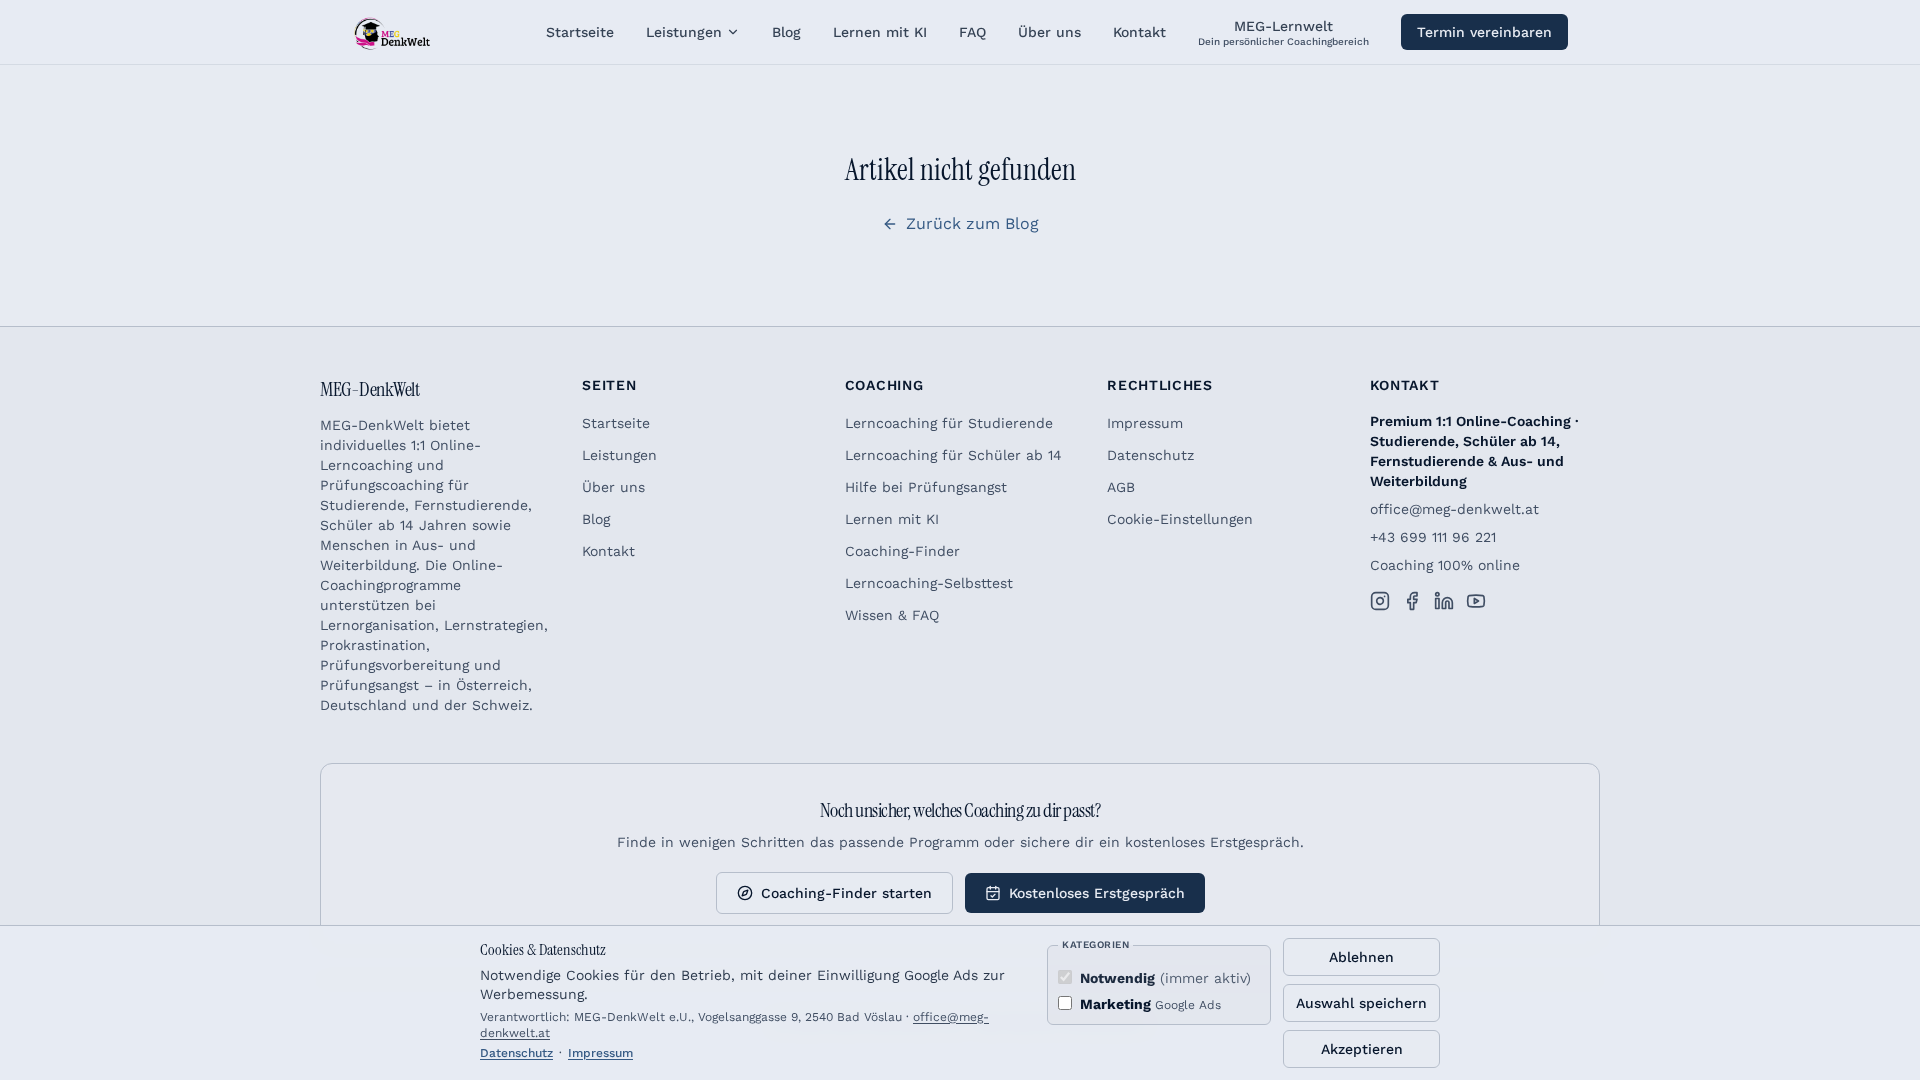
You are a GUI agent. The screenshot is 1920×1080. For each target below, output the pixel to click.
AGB (1121, 487)
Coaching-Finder (902, 551)
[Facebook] (1412, 601)
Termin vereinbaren (1484, 32)
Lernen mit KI (892, 519)
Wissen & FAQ (892, 615)
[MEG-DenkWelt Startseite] (392, 32)
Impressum (1145, 423)
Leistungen (684, 32)
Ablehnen (1361, 957)
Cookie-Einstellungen (1180, 519)
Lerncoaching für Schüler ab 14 (953, 455)
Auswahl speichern (1361, 1003)
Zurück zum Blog (972, 223)
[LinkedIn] (1444, 601)
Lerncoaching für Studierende (949, 423)
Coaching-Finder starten (846, 893)
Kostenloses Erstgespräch (1097, 893)
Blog (596, 519)
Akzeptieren (1362, 1049)
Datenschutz (1150, 455)
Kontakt (608, 551)
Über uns (613, 487)
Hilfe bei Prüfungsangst (926, 487)
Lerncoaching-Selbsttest (929, 583)
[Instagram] (1380, 601)
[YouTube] (1476, 601)
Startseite (616, 423)
